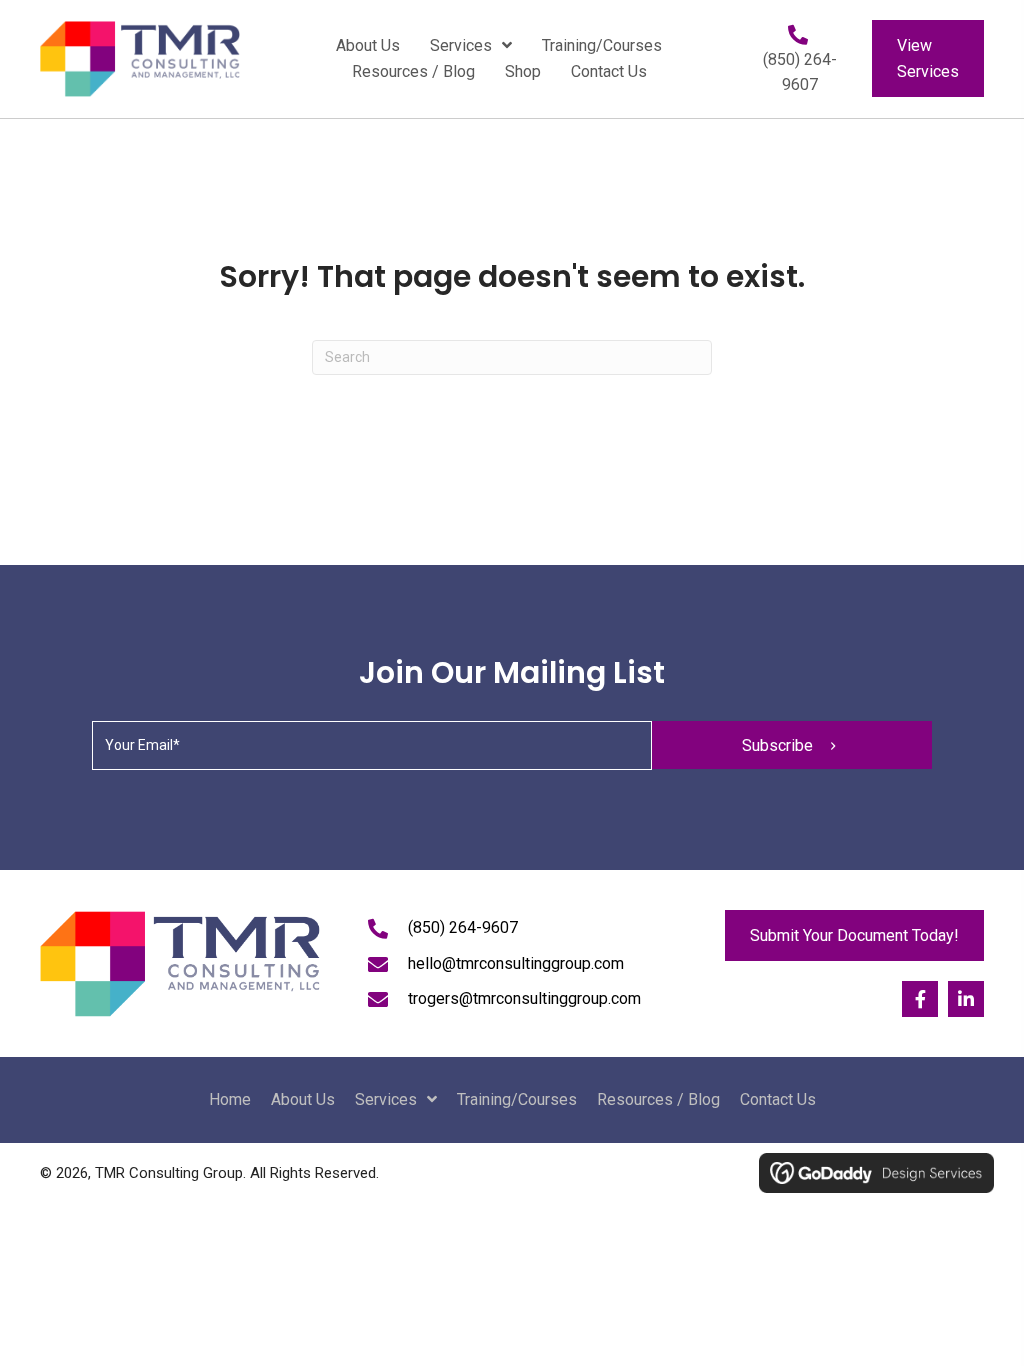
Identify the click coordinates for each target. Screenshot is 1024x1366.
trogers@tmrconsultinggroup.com (524, 998)
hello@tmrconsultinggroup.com (516, 963)
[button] (792, 745)
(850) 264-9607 (463, 927)
